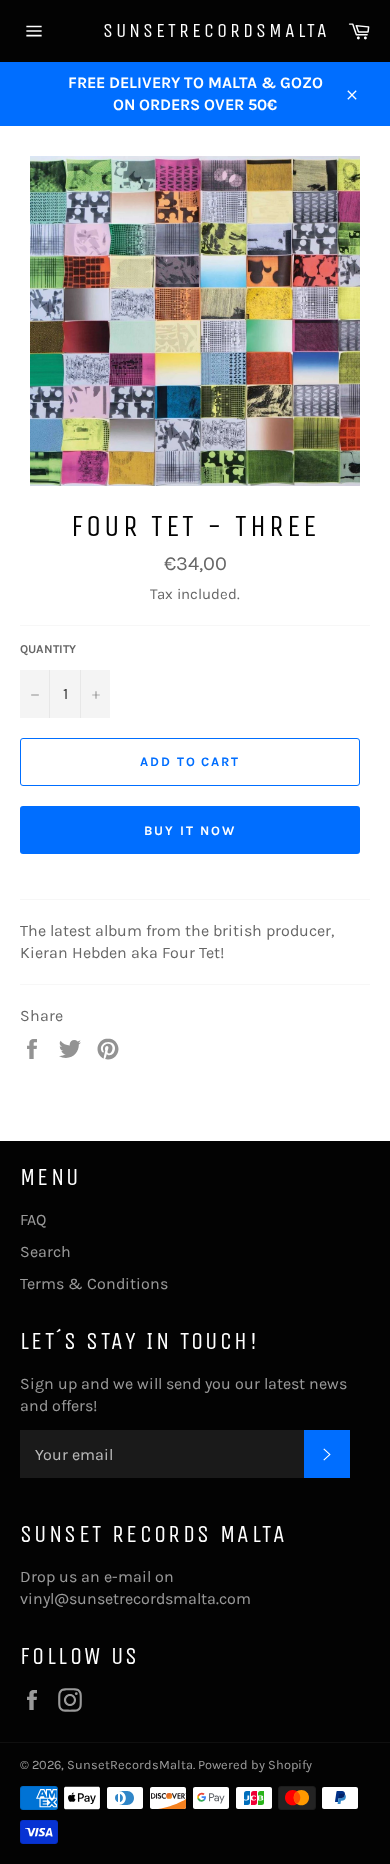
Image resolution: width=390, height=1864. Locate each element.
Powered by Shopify (255, 1764)
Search (45, 1251)
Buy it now (190, 830)
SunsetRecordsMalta (195, 30)
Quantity (48, 649)
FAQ (33, 1219)
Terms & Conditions (94, 1283)
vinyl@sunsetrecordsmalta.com (135, 1598)
